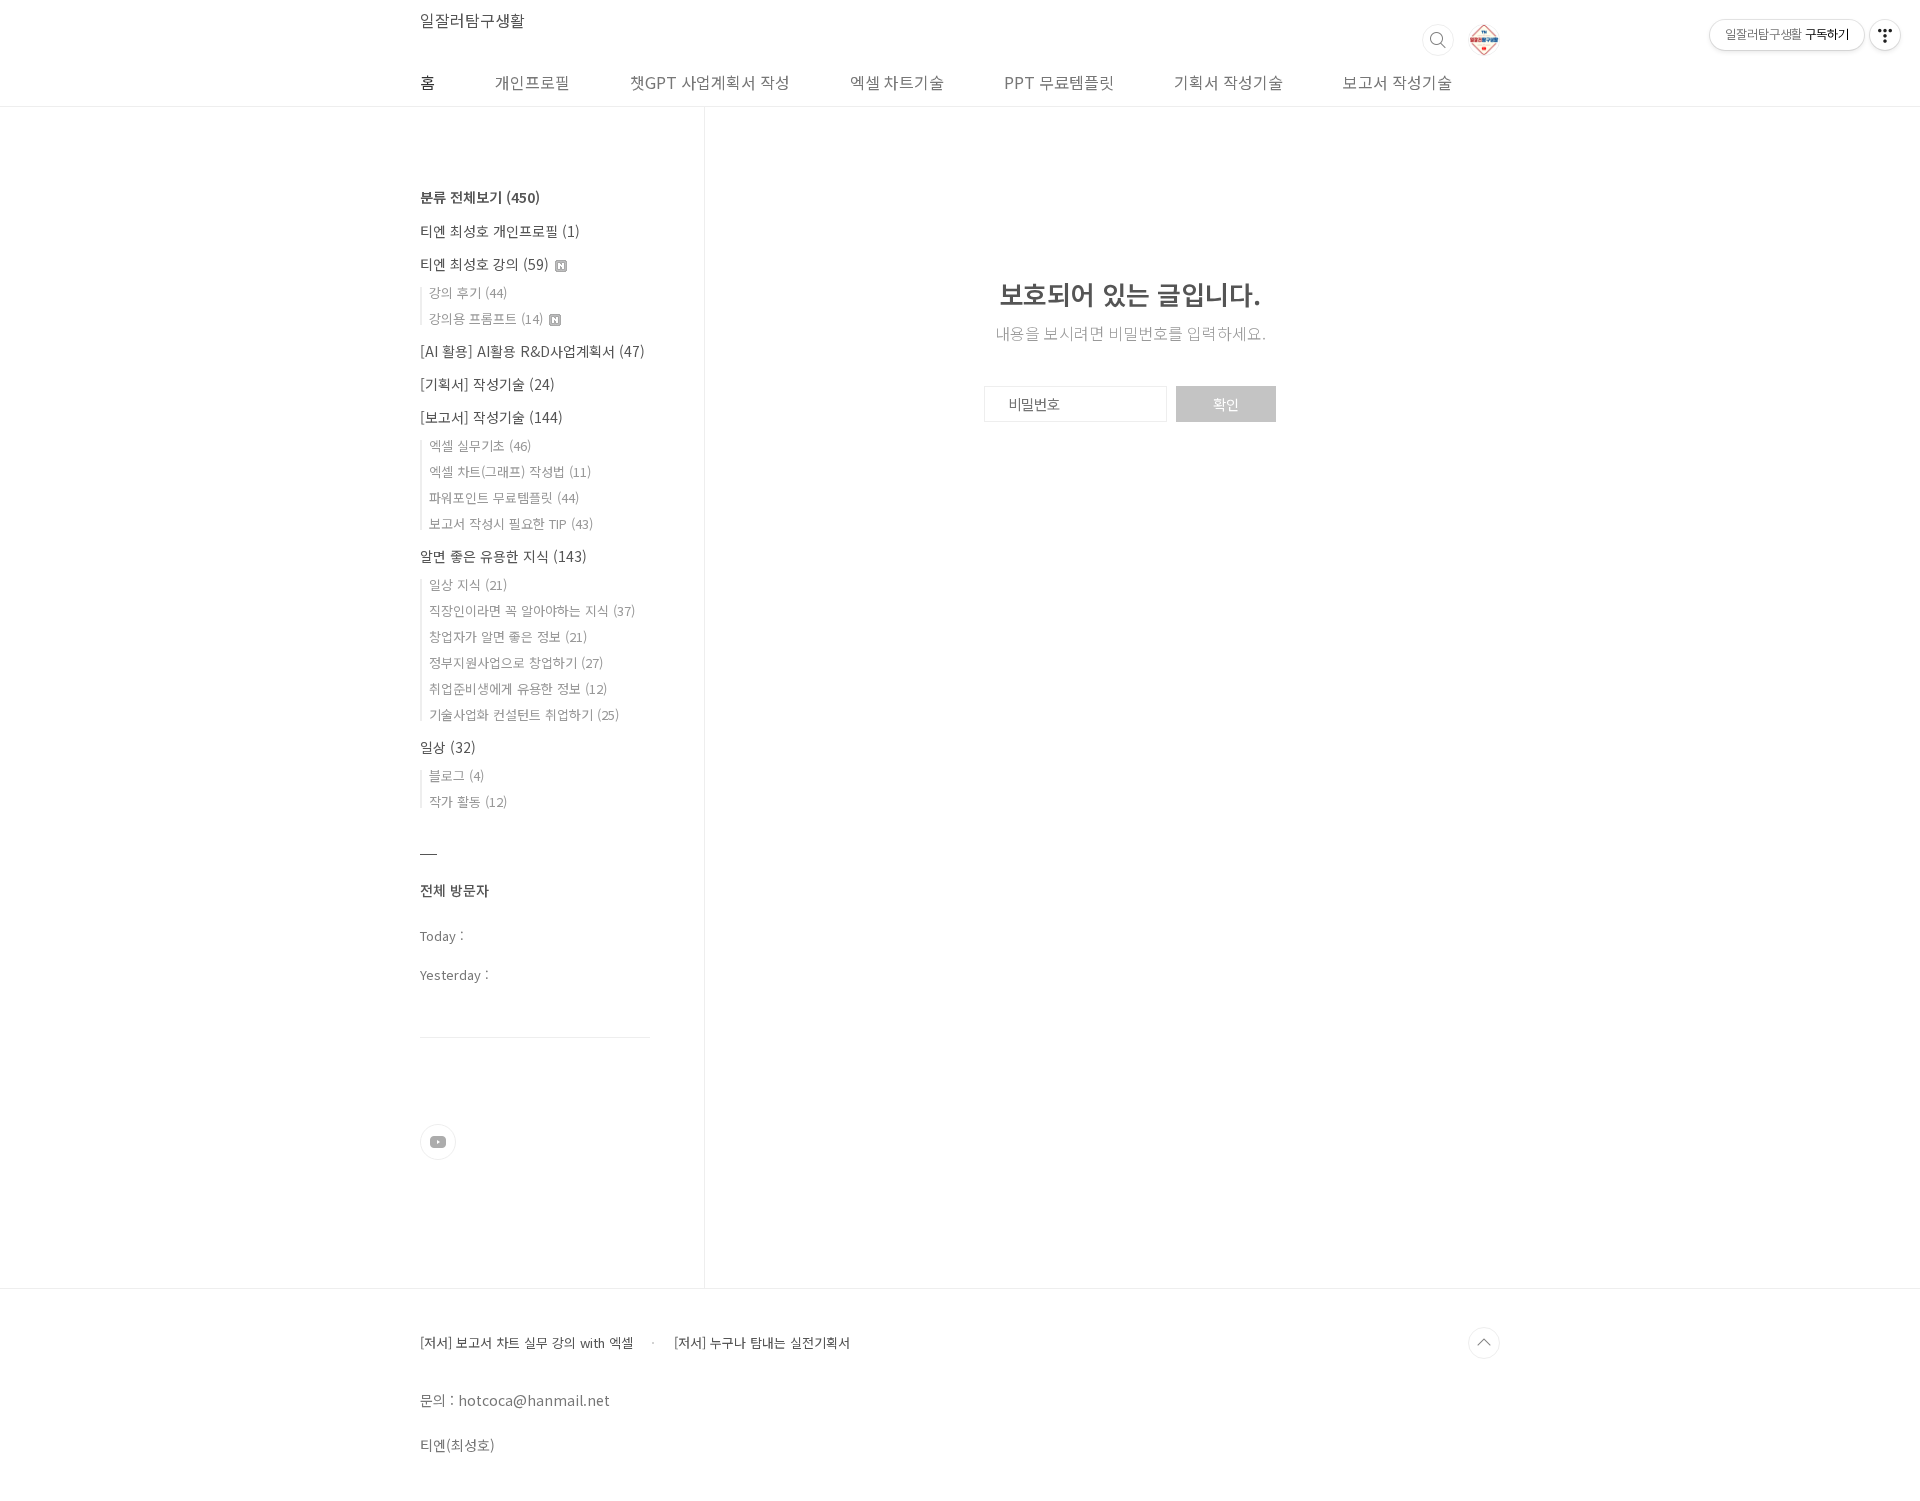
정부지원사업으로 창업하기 (516, 662)
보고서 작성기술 (1397, 82)
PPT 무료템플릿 (1059, 82)
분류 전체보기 (480, 197)
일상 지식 (468, 584)
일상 (448, 747)
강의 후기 (468, 292)
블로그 (456, 775)
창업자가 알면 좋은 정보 (508, 636)
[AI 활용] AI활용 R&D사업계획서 (532, 351)
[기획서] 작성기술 (487, 384)
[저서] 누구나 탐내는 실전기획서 (762, 1342)
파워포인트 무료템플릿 (504, 497)
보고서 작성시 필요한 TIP (511, 523)
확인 (1226, 404)
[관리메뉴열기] (1885, 35)
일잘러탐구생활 (472, 20)
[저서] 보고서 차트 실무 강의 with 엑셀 (526, 1342)
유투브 (438, 1142)
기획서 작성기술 (1228, 82)
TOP (1484, 1343)
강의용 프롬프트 (486, 318)
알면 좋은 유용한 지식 (503, 556)
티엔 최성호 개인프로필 (500, 231)
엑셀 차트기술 (897, 82)
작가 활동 (468, 801)
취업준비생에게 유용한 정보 (518, 688)
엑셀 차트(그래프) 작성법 (510, 471)
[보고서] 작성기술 (491, 417)
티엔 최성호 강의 (484, 264)
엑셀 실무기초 (480, 445)
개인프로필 (532, 82)
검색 (1438, 40)
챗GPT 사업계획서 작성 (710, 82)
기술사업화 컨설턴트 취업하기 (524, 714)
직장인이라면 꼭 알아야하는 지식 (532, 610)
